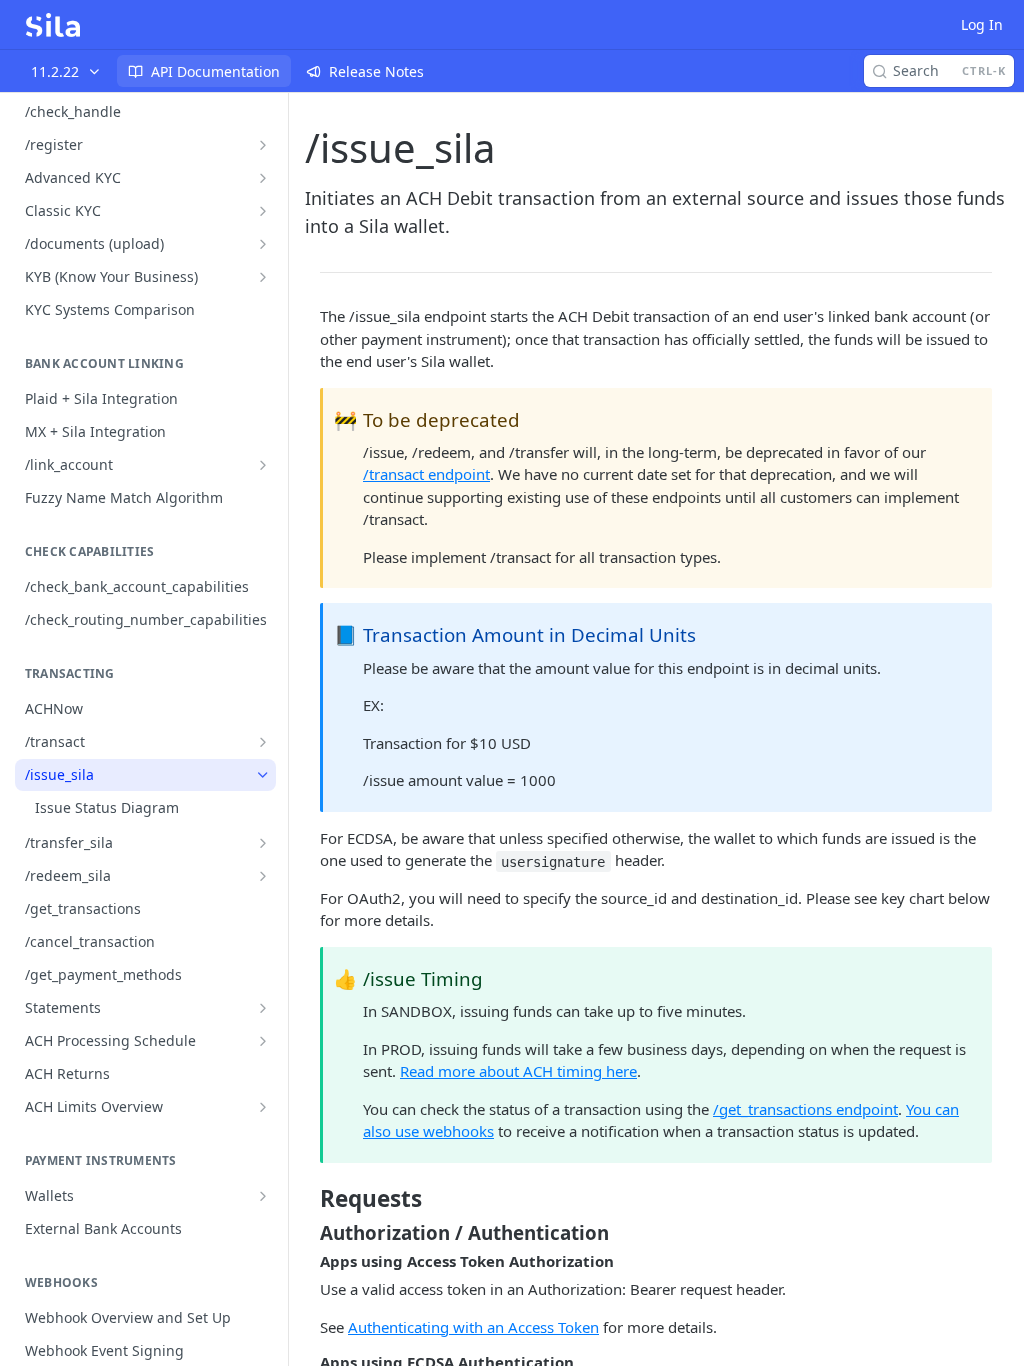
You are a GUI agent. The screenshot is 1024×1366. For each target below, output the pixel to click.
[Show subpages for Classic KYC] (263, 211)
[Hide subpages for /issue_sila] (263, 775)
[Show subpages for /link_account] (263, 465)
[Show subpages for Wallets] (263, 1196)
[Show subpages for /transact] (263, 742)
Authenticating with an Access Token (473, 1327)
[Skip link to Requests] (306, 1199)
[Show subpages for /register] (263, 145)
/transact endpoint (426, 474)
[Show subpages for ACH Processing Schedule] (263, 1041)
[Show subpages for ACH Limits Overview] (263, 1107)
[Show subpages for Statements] (263, 1008)
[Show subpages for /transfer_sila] (263, 843)
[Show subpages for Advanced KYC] (263, 178)
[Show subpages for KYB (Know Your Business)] (263, 277)
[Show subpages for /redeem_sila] (263, 876)
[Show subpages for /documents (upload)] (263, 244)
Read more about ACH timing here (518, 1071)
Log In (982, 24)
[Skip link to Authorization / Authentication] (306, 1232)
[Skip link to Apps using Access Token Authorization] (306, 1261)
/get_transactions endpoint (805, 1109)
